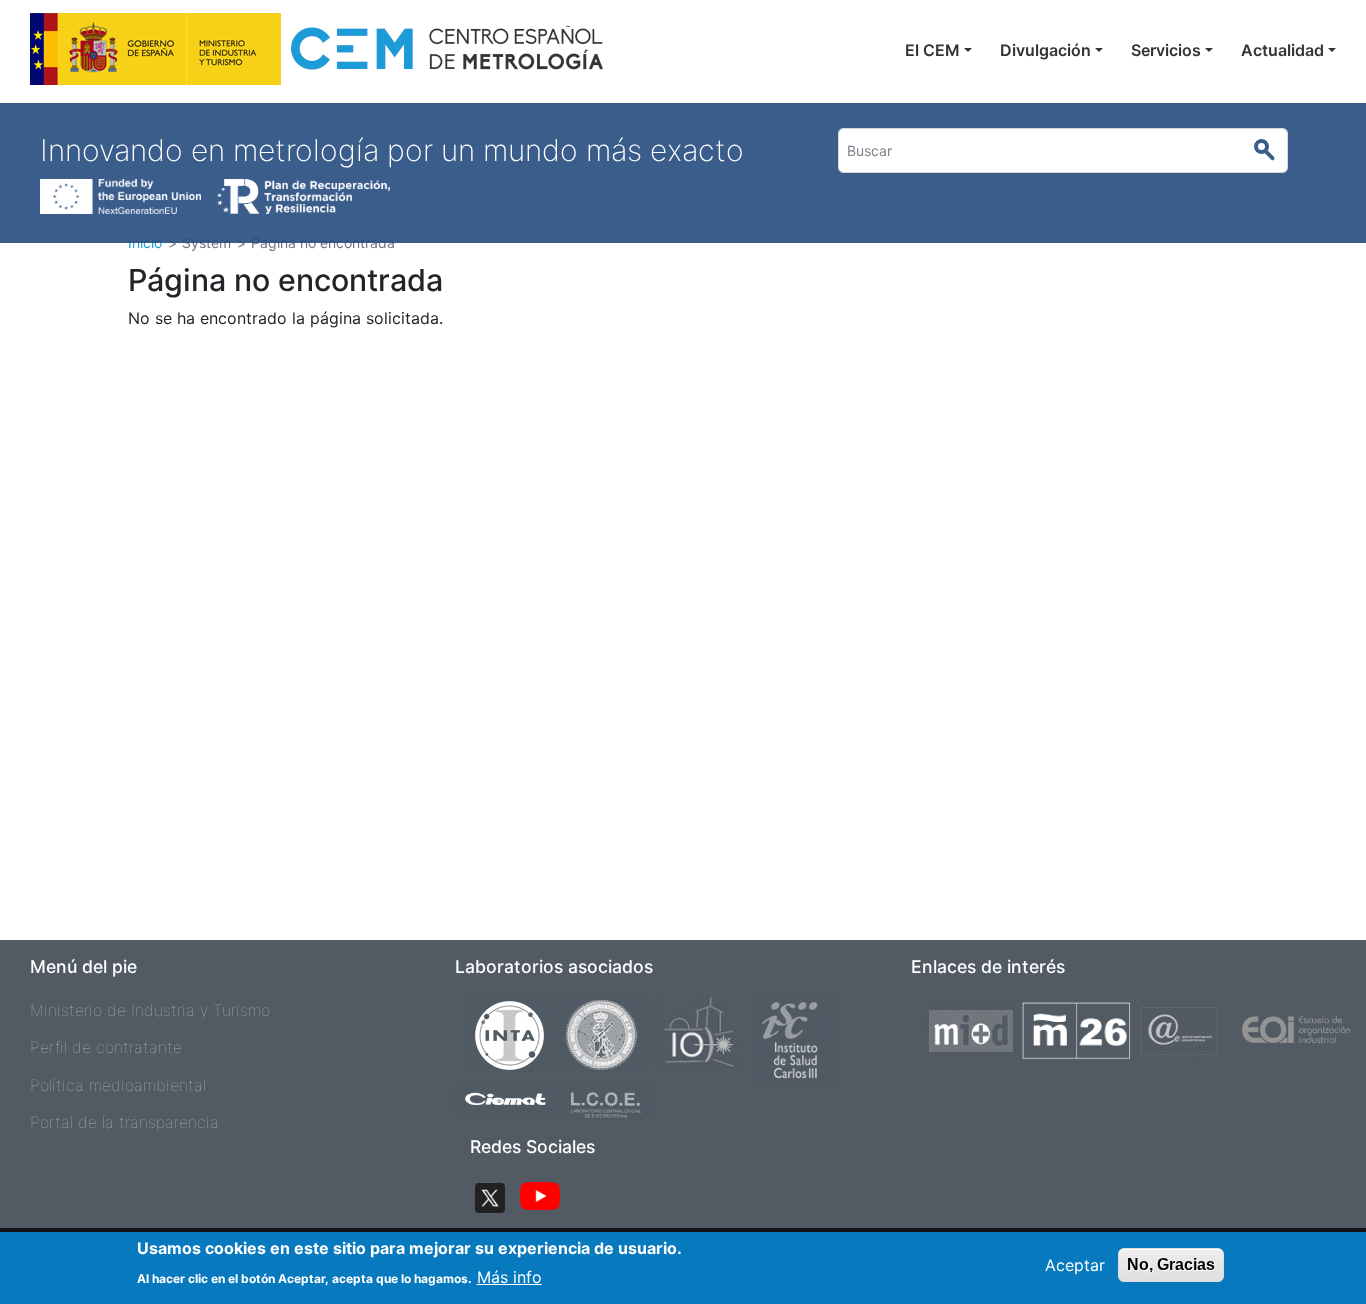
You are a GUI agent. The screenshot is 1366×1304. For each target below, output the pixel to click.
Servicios (1166, 50)
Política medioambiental (118, 1085)
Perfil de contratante (106, 1047)
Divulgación (1045, 50)
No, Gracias (1171, 1264)
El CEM (932, 50)
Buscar (1273, 151)
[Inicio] (318, 54)
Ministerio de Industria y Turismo (150, 1010)
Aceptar (1075, 1265)
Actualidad (1282, 50)
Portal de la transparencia (124, 1122)
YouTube (540, 1198)
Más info (509, 1276)
